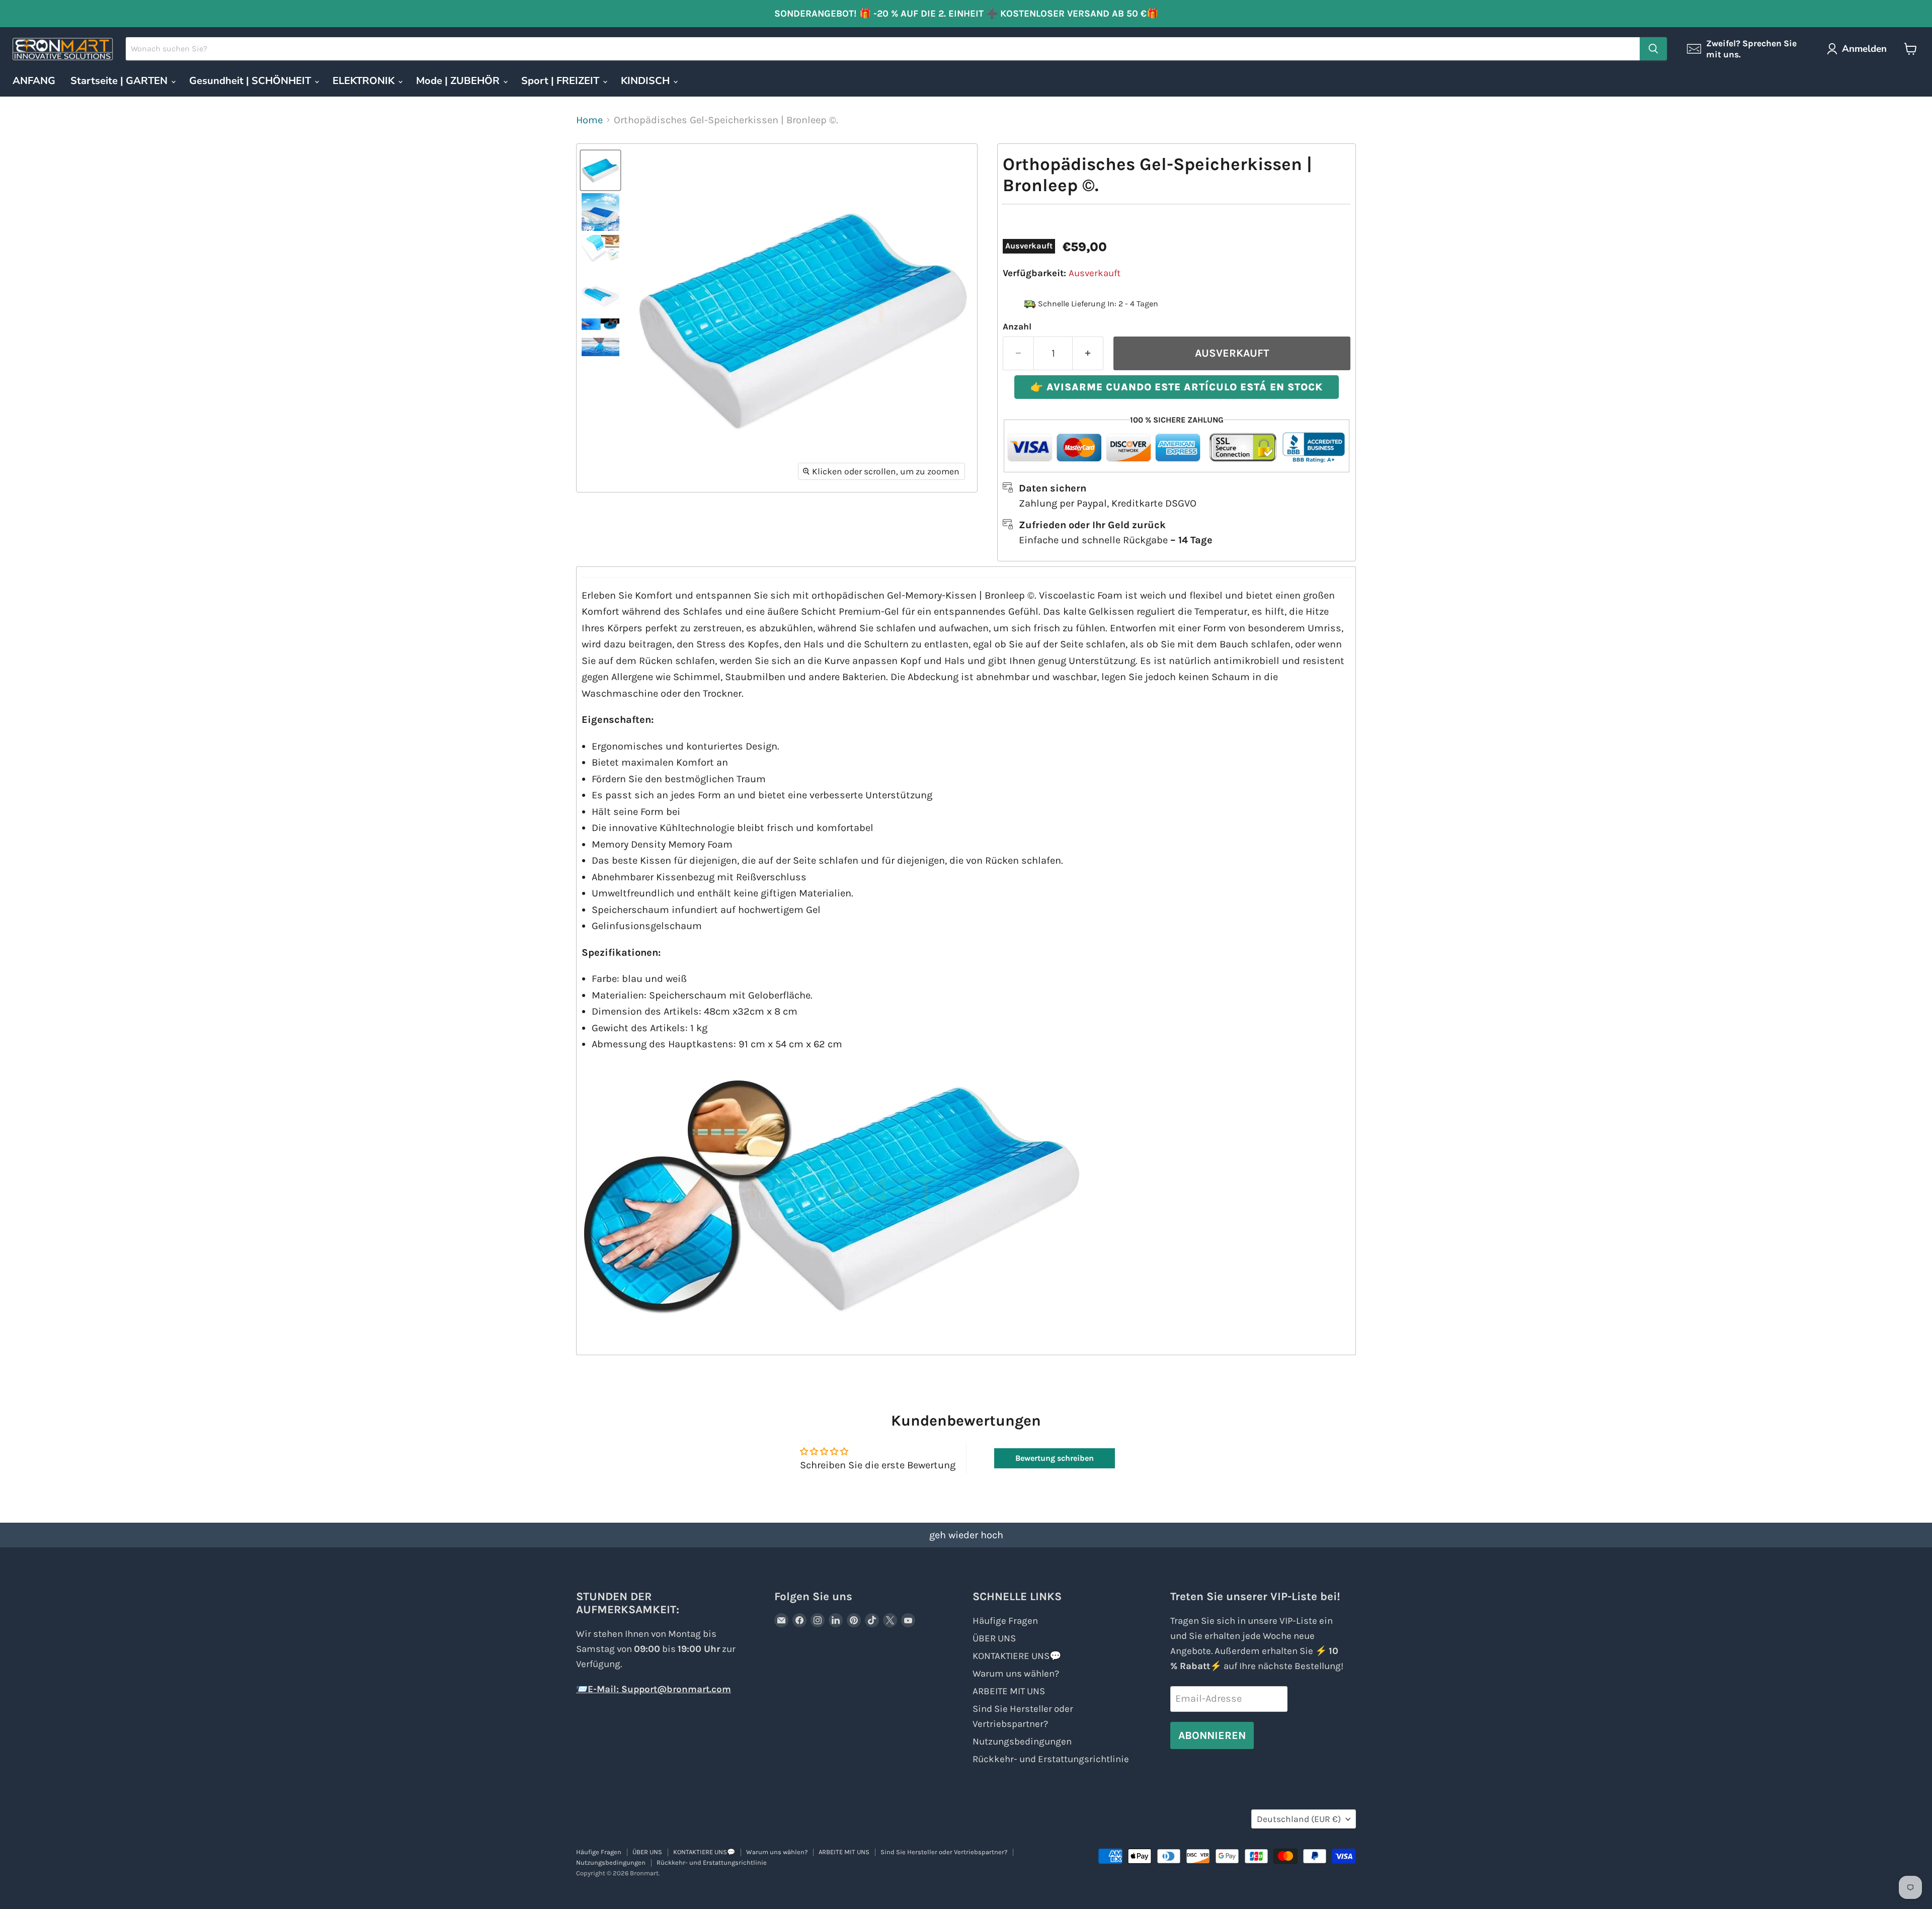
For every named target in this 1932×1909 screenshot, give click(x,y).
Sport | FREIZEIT (561, 81)
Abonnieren (1212, 1735)
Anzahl (1017, 326)
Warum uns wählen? (1016, 1674)
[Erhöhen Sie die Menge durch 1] (1088, 353)
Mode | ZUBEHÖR (459, 81)
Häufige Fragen (1005, 1621)
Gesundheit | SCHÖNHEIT (251, 81)
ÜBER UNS (994, 1638)
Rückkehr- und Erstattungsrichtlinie (1051, 1759)
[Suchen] (1653, 49)
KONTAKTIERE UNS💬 (1017, 1656)
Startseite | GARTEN (120, 81)
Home (589, 120)
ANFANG (34, 81)
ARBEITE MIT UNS (1009, 1691)
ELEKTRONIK (365, 81)
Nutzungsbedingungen (1022, 1741)
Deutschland (1299, 1819)
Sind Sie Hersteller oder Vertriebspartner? (944, 1852)
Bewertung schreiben (1055, 1458)
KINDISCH (647, 81)
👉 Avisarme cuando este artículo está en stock (1177, 387)
